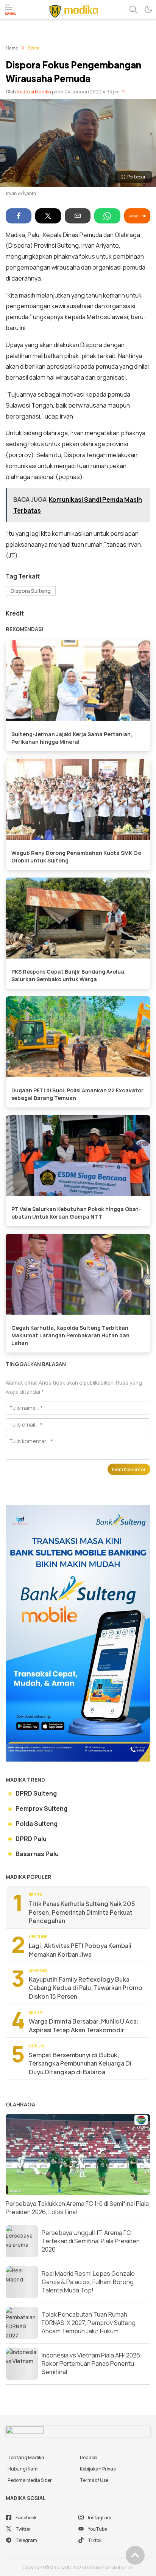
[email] (78, 216)
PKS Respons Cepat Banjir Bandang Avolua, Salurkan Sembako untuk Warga (69, 975)
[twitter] (48, 216)
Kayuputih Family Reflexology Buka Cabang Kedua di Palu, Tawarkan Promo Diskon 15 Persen (86, 1988)
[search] (133, 9)
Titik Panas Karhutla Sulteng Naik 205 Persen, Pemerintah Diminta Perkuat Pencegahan (82, 1912)
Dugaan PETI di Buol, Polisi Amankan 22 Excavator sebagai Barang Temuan (77, 1094)
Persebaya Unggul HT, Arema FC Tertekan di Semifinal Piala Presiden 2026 (91, 2241)
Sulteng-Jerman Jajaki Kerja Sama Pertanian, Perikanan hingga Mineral (72, 738)
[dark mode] (148, 9)
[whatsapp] (107, 216)
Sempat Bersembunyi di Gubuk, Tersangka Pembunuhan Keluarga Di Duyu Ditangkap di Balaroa (80, 2063)
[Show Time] (124, 92)
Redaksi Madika (34, 92)
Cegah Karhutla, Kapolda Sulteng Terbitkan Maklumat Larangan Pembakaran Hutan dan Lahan (70, 1335)
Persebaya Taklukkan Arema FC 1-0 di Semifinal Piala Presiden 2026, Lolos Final (77, 2208)
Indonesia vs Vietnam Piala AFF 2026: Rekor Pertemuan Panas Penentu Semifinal (92, 2364)
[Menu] (11, 10)
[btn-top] (135, 2555)
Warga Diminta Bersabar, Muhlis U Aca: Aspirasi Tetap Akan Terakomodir (84, 2025)
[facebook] (19, 216)
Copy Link (137, 216)
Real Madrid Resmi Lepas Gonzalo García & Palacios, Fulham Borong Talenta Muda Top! (88, 2282)
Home (12, 48)
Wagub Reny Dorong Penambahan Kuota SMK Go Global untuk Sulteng (76, 857)
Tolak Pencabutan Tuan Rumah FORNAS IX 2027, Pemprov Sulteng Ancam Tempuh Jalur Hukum (89, 2323)
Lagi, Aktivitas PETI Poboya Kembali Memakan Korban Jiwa (80, 1950)
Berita (34, 48)
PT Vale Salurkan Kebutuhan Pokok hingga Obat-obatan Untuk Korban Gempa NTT (76, 1213)
